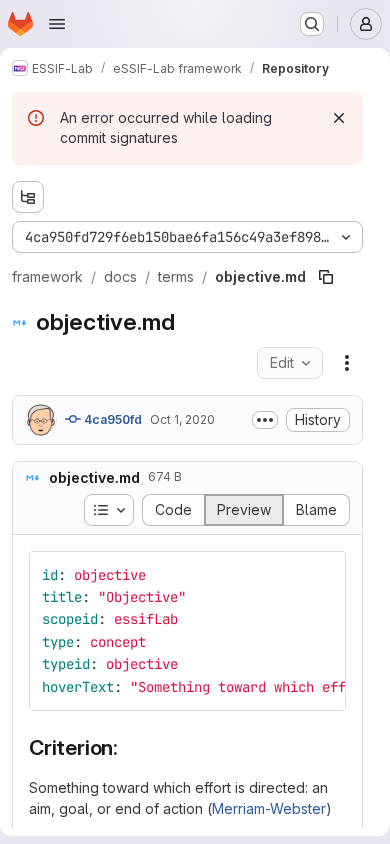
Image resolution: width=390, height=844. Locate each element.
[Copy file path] (326, 277)
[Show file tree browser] (28, 197)
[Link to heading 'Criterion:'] (129, 747)
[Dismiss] (339, 118)
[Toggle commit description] (265, 420)
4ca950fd (111, 419)
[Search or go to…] (312, 24)
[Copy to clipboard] (322, 575)
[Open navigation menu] (57, 24)
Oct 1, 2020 (182, 419)
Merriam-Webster (269, 808)
